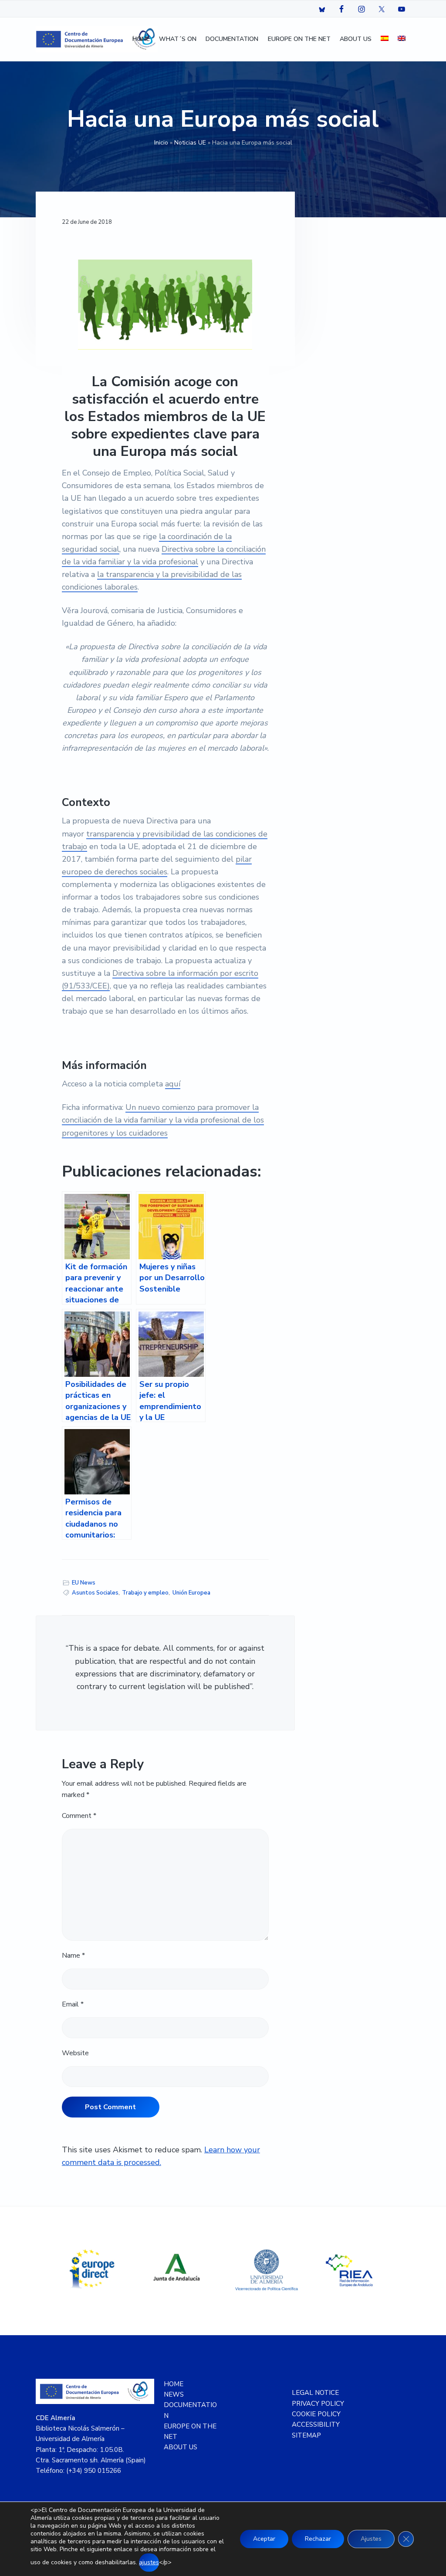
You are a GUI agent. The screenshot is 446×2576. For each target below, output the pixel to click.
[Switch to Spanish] (385, 39)
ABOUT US (181, 2447)
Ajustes (371, 2539)
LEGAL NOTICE (315, 2393)
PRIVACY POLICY (318, 2404)
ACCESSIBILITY (316, 2424)
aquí (173, 1084)
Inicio (161, 143)
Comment (79, 1816)
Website (75, 2053)
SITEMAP (306, 2435)
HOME (174, 2384)
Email (73, 2004)
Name (73, 1956)
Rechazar (318, 2539)
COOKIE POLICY (316, 2414)
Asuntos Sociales (95, 1593)
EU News (84, 1583)
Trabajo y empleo (145, 1593)
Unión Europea (191, 1593)
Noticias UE (190, 143)
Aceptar (264, 2539)
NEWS (174, 2394)
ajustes (149, 2562)
